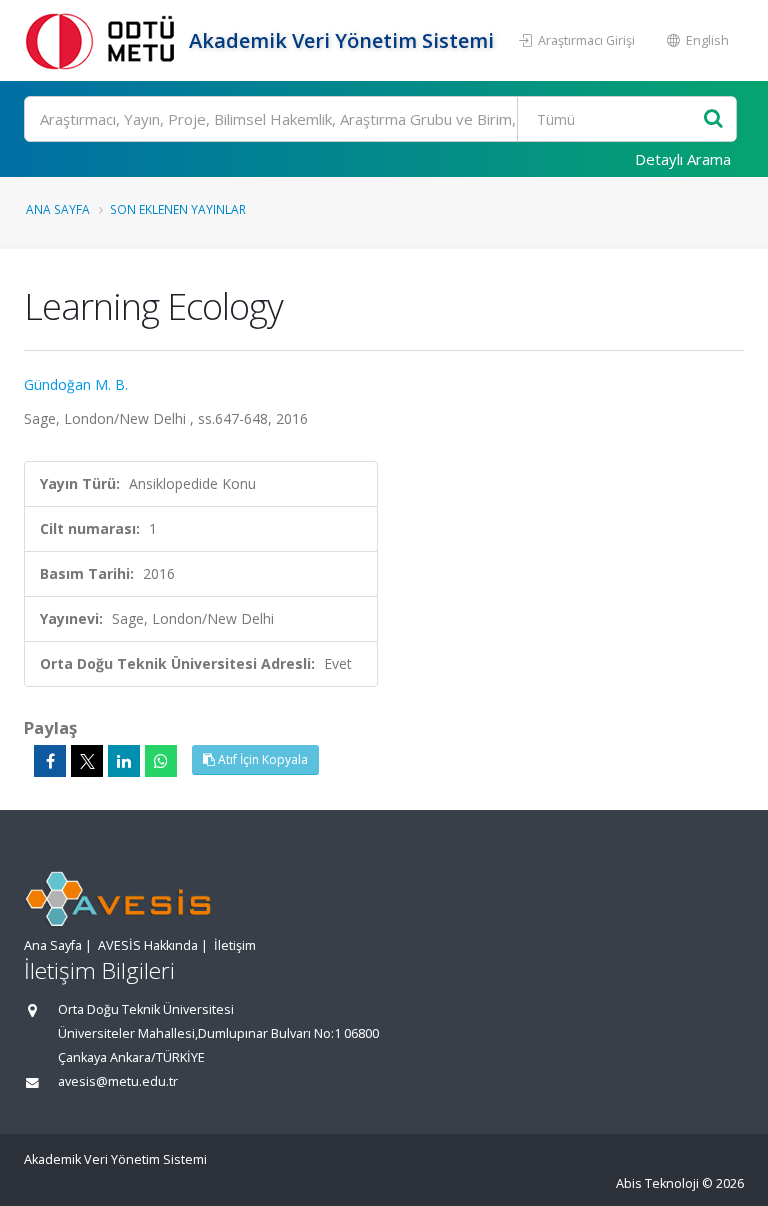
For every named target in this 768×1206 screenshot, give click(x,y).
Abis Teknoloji (657, 1183)
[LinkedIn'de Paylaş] (124, 761)
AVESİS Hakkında (148, 945)
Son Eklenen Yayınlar (178, 209)
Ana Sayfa (58, 209)
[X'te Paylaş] (87, 761)
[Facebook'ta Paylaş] (50, 761)
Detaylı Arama (683, 159)
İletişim (235, 945)
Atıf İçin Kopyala (261, 759)
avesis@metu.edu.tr (118, 1081)
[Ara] (713, 119)
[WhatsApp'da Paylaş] (161, 761)
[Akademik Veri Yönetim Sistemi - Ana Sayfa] (104, 40)
